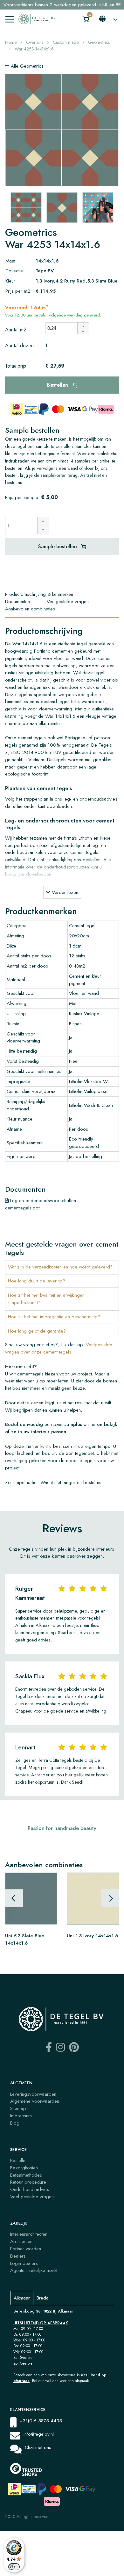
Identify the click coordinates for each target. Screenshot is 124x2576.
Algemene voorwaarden (35, 2101)
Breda (43, 2298)
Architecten (21, 2241)
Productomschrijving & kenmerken (39, 594)
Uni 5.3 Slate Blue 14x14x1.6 (25, 1939)
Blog (15, 2123)
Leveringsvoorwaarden (33, 2094)
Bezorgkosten (24, 2168)
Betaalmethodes (26, 2175)
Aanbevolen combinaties (30, 609)
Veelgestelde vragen (68, 602)
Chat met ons (38, 2447)
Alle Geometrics (26, 66)
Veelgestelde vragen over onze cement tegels (59, 1348)
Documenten (17, 602)
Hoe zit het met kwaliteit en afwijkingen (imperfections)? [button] (46, 1299)
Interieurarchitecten (29, 2234)
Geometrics (99, 42)
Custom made (66, 42)
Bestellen (58, 385)
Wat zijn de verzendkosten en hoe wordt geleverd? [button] (60, 1267)
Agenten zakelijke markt (34, 2270)
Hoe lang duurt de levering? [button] (37, 1281)
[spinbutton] (63, 328)
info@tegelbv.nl (39, 2434)
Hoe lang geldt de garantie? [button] (37, 1331)
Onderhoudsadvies (30, 2189)
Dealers (18, 2256)
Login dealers (24, 2263)
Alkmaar (22, 2298)
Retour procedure (28, 2182)
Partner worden (26, 2249)
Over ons (35, 42)
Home (11, 42)
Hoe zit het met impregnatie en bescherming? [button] (54, 1317)
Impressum (21, 2116)
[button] (83, 325)
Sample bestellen (58, 546)
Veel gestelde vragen (32, 2197)
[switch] (14, 2567)
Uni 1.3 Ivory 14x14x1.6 (92, 1936)
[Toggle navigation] (10, 19)
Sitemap (18, 2108)
